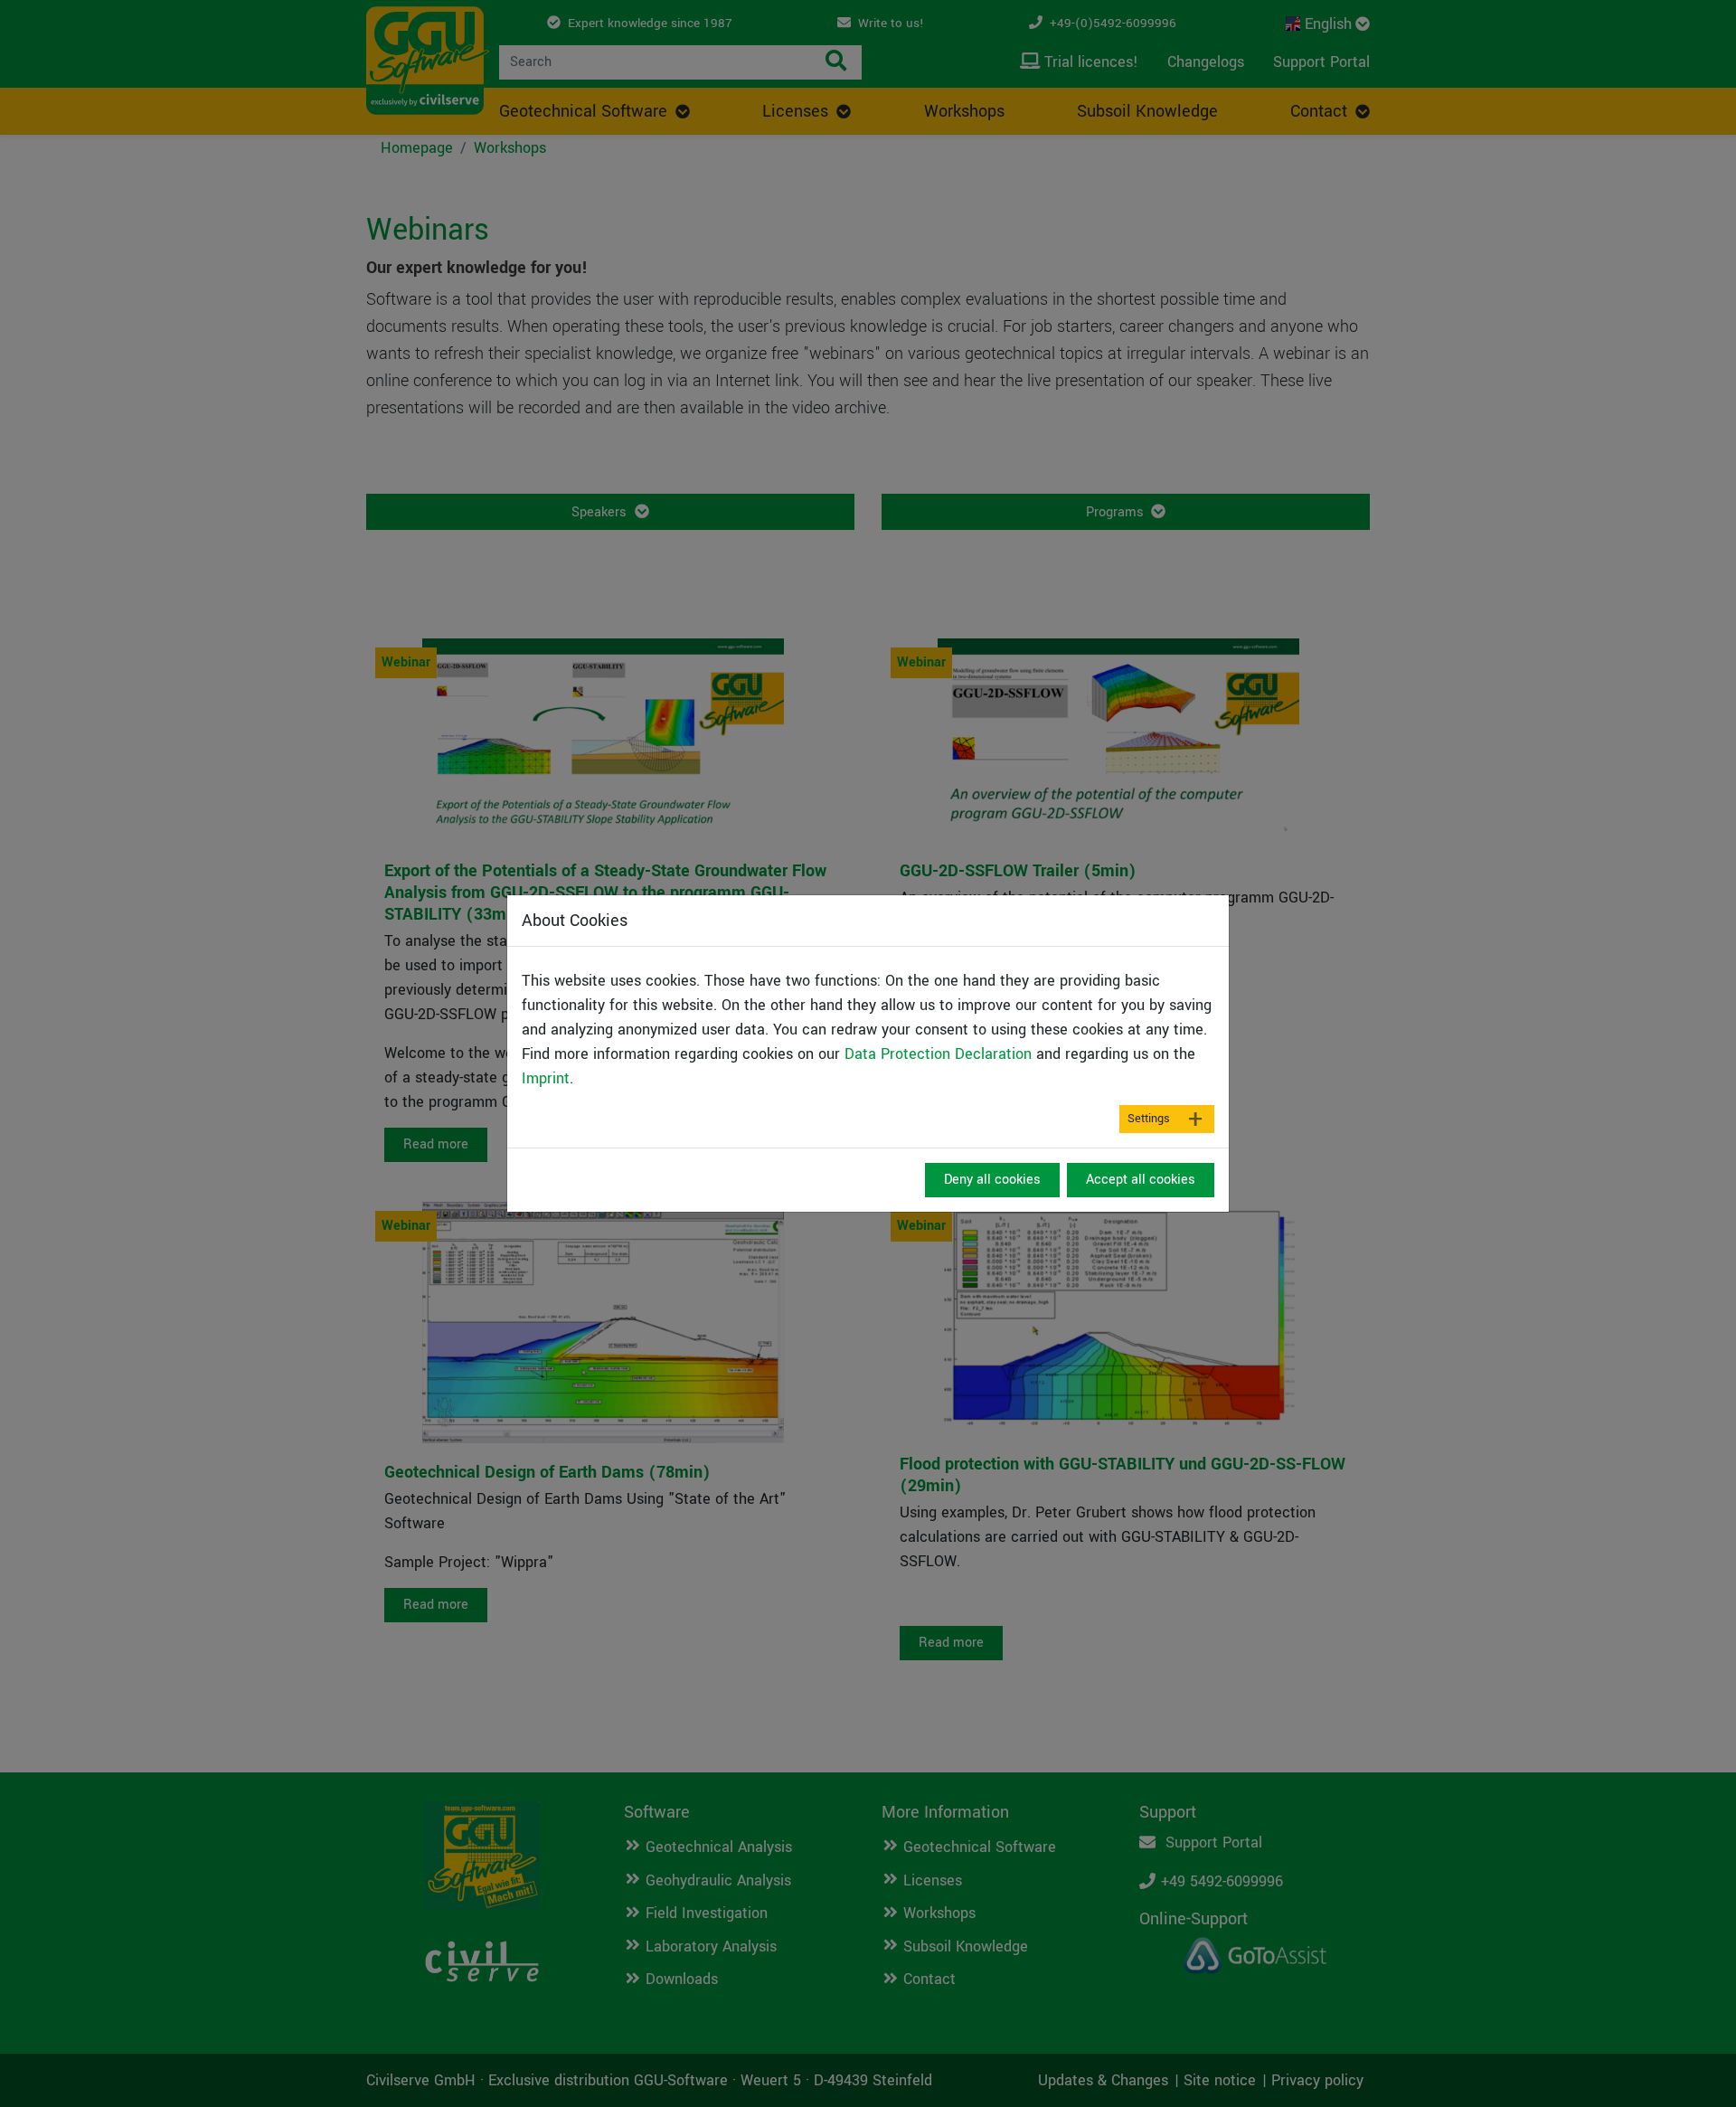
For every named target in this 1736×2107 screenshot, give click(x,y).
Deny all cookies (992, 1180)
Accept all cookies (1141, 1180)
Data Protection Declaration (938, 1054)
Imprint (546, 1078)
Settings (1149, 1119)
